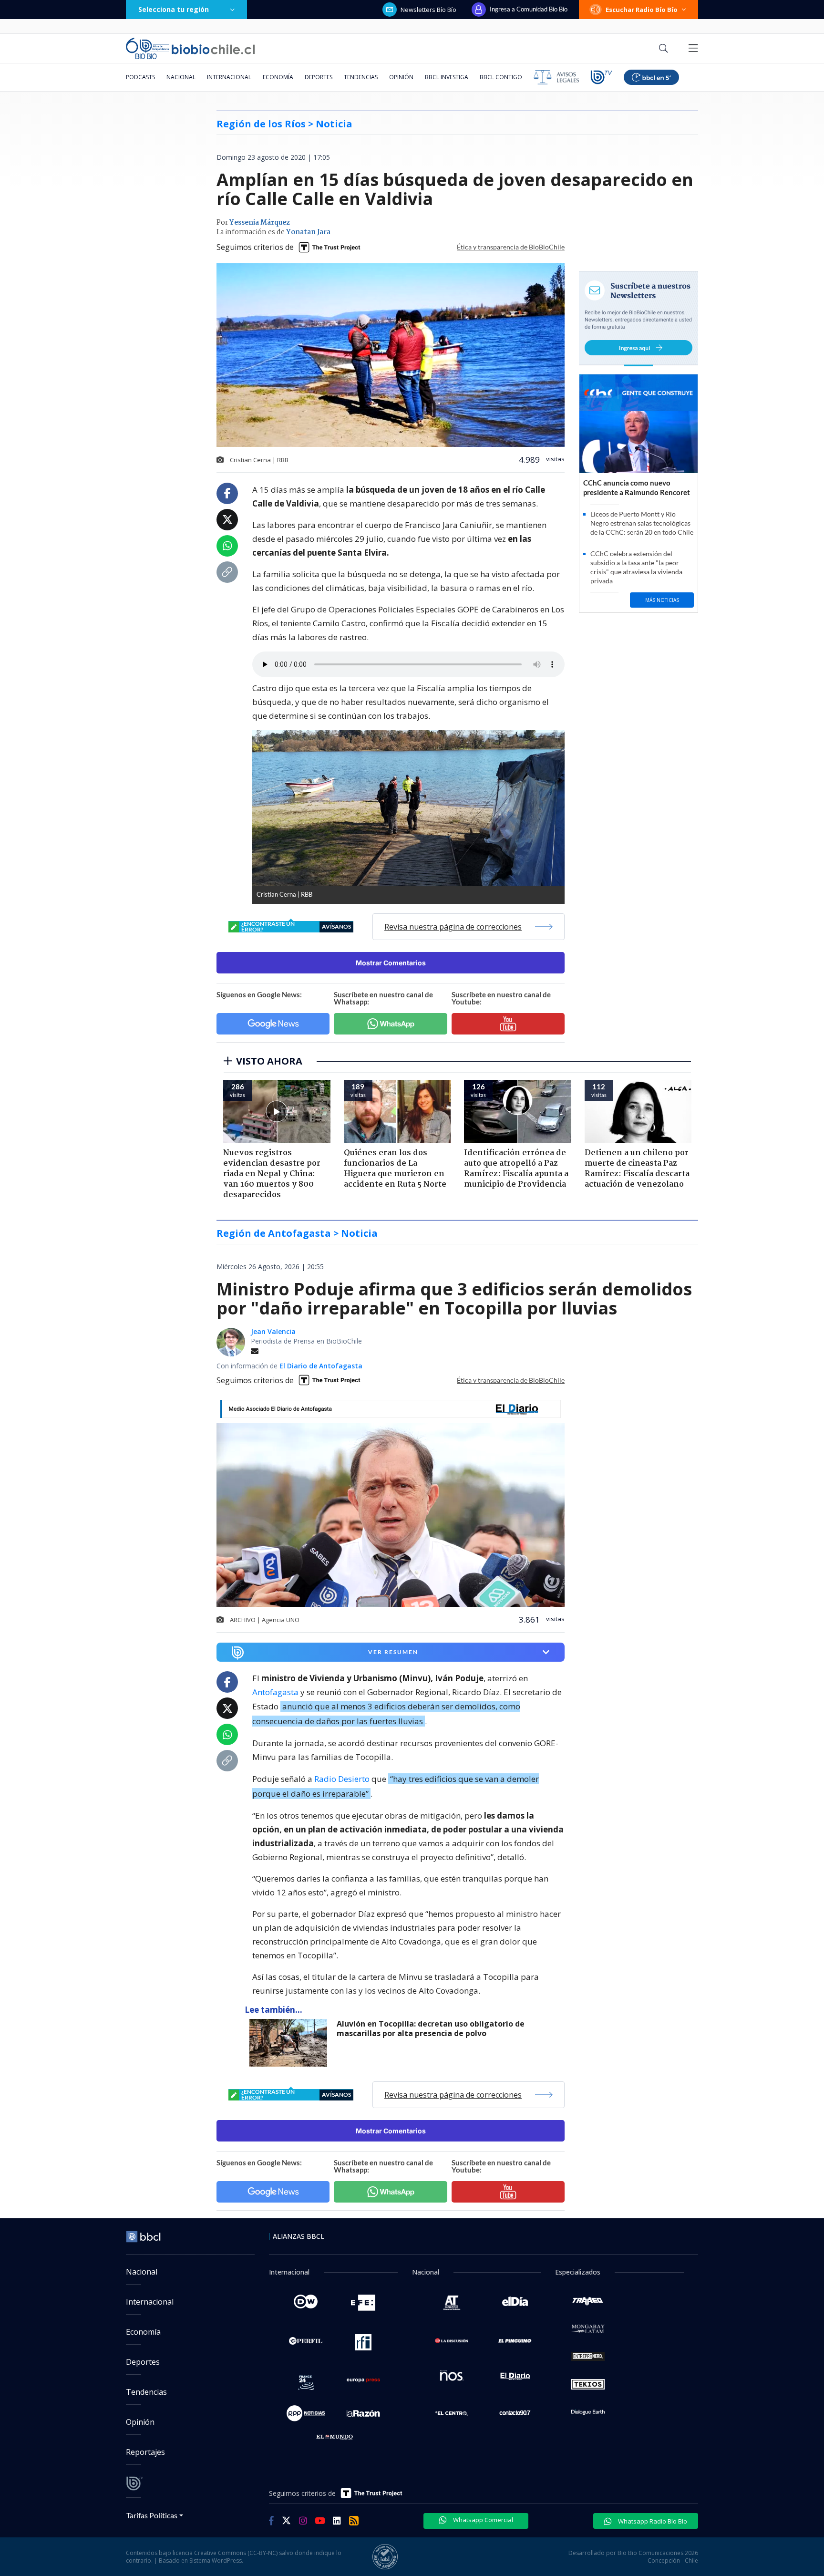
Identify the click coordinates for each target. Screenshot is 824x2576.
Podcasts (140, 77)
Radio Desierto (342, 1779)
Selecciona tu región (174, 9)
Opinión (401, 77)
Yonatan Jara (308, 232)
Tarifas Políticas (152, 2515)
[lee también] (291, 2043)
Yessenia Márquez (260, 223)
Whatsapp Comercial (482, 2520)
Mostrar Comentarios (391, 963)
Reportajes (145, 2452)
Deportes (319, 77)
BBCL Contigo (501, 77)
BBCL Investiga (447, 77)
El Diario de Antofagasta (321, 1366)
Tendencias (361, 77)
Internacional (229, 77)
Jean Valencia (273, 1331)
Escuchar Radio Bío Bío (642, 10)
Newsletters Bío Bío (428, 10)
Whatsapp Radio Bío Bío (652, 2521)
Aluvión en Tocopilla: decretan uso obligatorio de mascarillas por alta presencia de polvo (431, 2029)
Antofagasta (275, 1692)
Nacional (181, 77)
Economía (278, 77)
